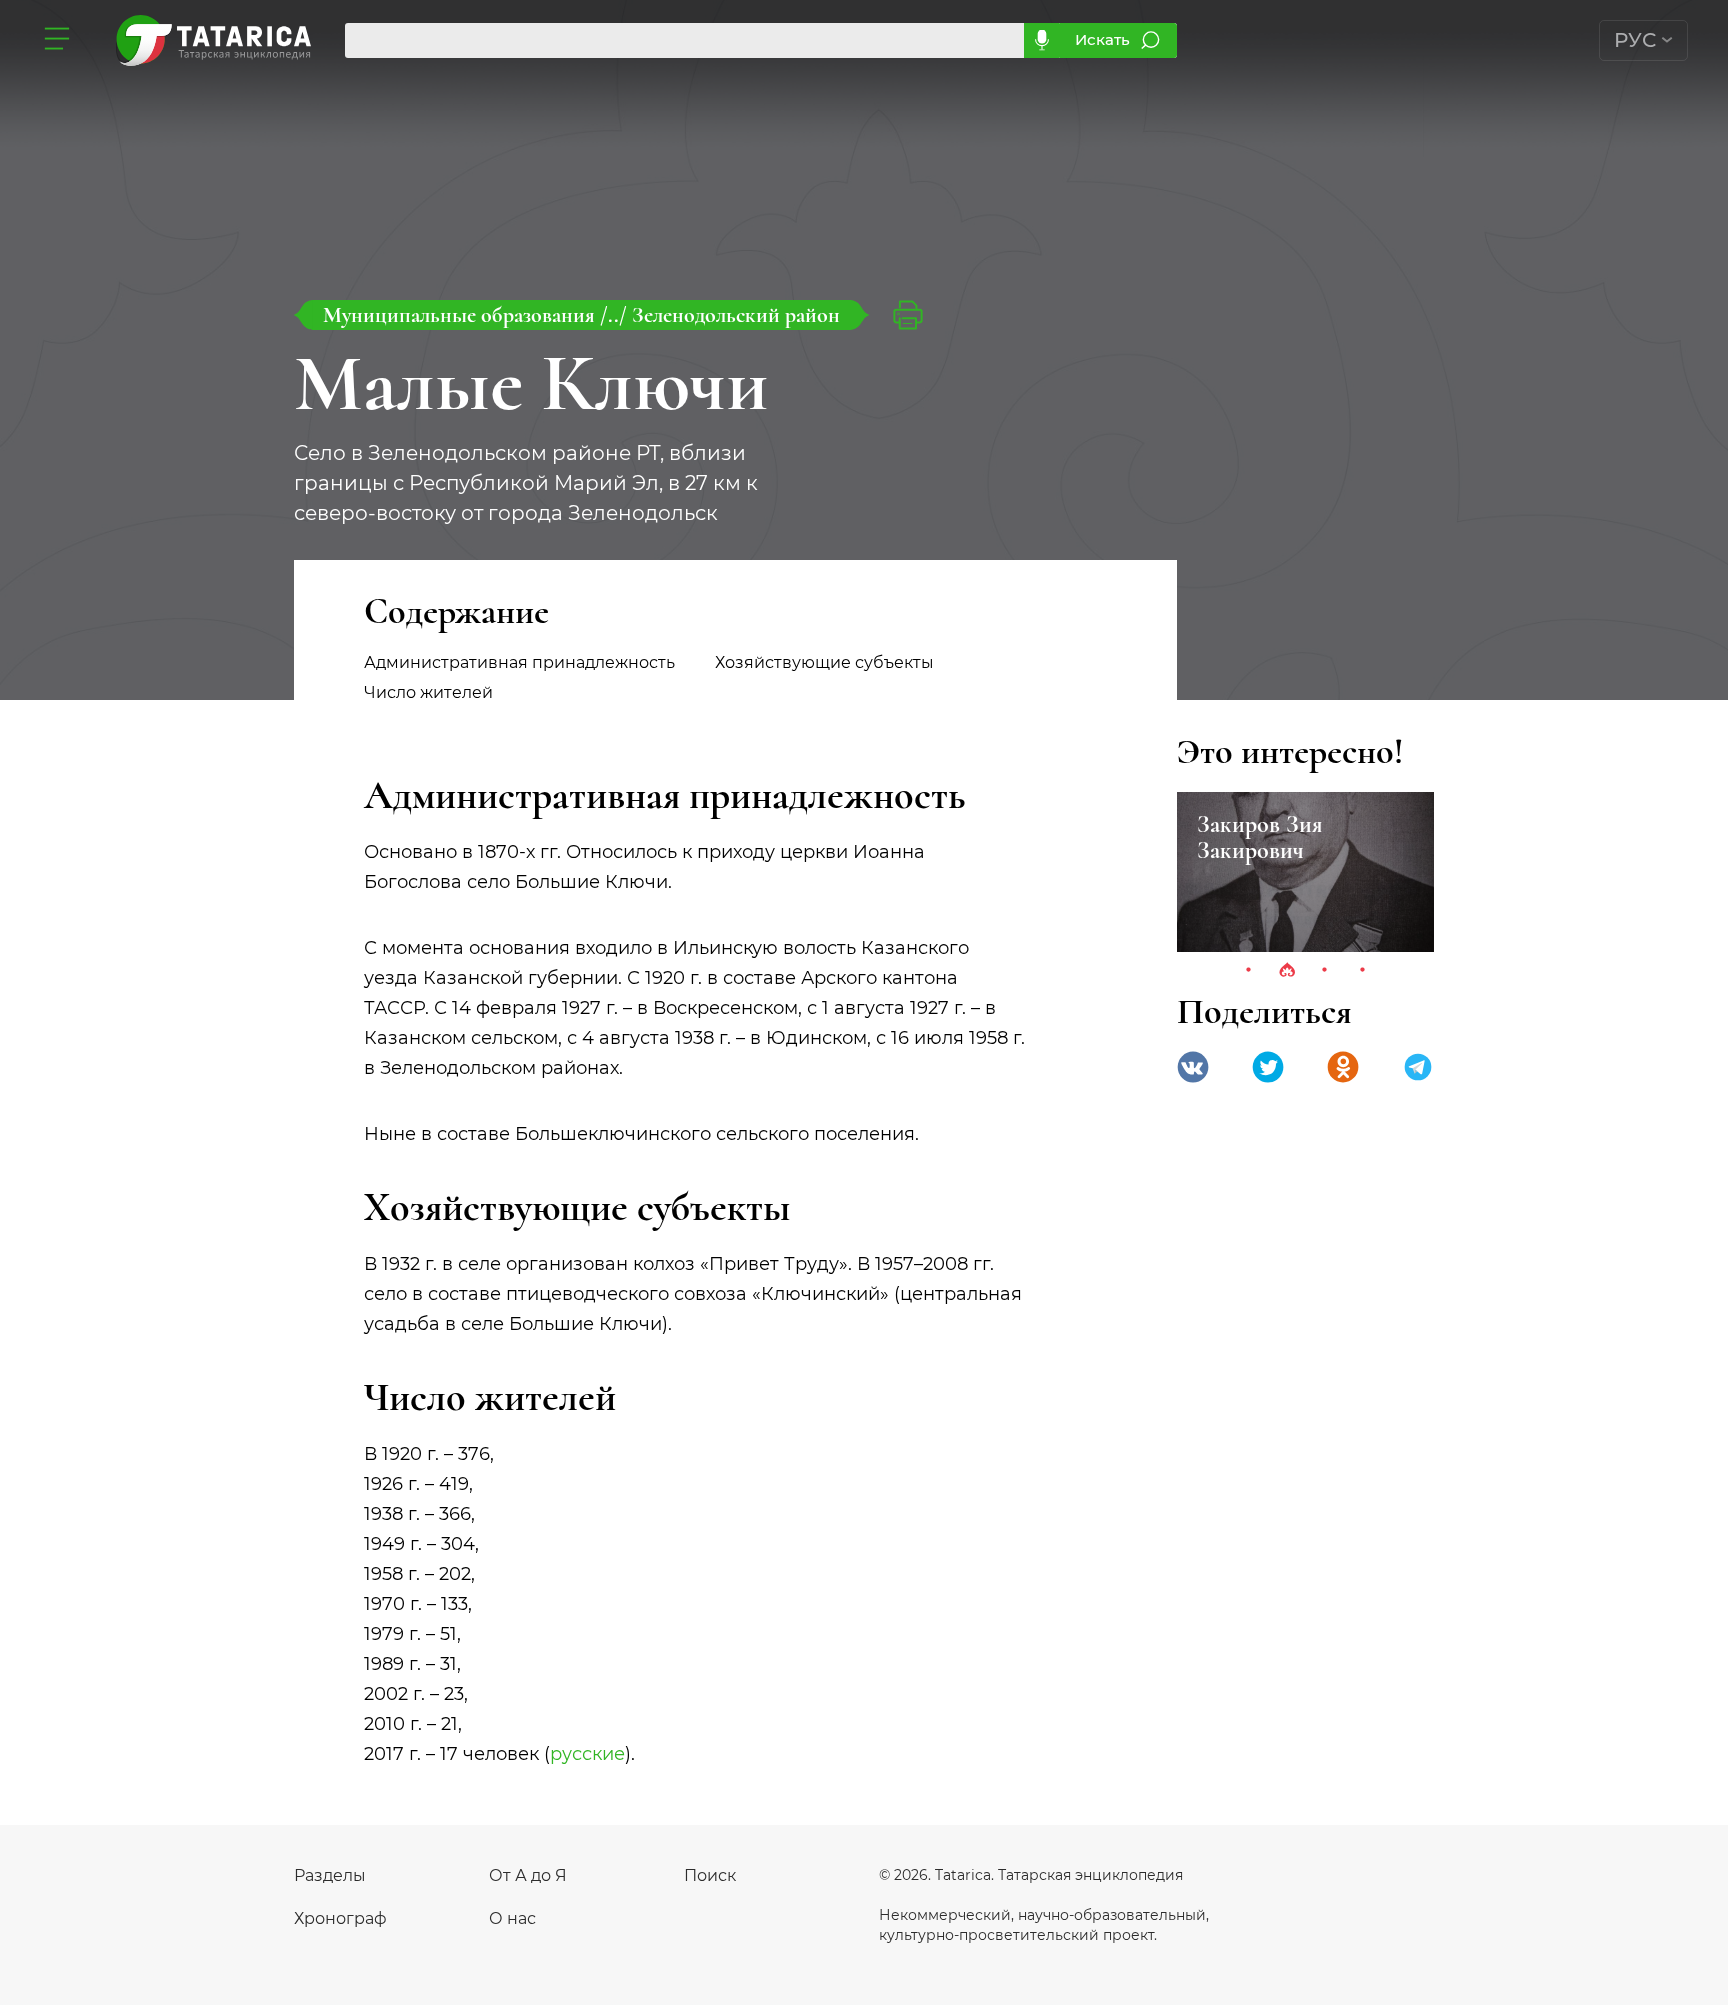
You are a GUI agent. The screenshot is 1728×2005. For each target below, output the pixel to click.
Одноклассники (1343, 1067)
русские (587, 1754)
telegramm (1418, 1067)
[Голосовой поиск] (1041, 40)
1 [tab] (1249, 971)
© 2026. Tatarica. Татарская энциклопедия (1031, 1875)
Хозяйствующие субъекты (824, 662)
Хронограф (340, 1918)
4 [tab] (1363, 971)
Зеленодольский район (736, 315)
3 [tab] (1325, 971)
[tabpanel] (1305, 872)
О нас (512, 1918)
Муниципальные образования (461, 315)
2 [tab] (1287, 971)
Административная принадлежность (519, 662)
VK (1193, 1067)
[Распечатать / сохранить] (908, 315)
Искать (1102, 39)
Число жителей (428, 692)
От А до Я (528, 1875)
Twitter (1268, 1067)
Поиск (710, 1875)
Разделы (330, 1875)
